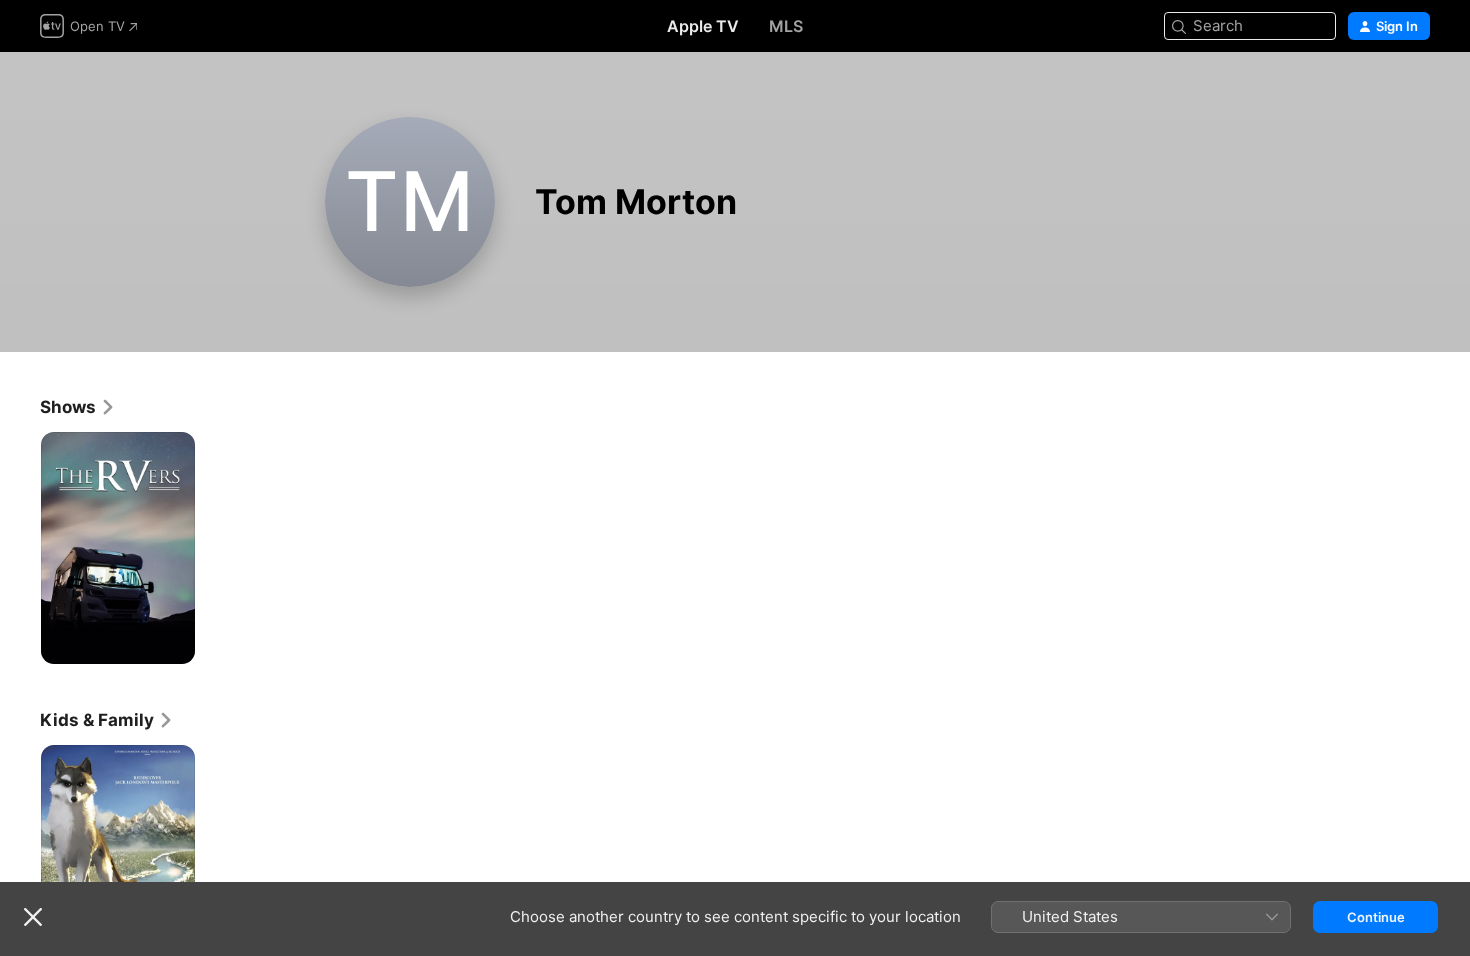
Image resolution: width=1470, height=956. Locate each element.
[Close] (33, 917)
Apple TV (703, 26)
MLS (786, 26)
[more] (172, 641)
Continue (1376, 917)
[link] (78, 407)
